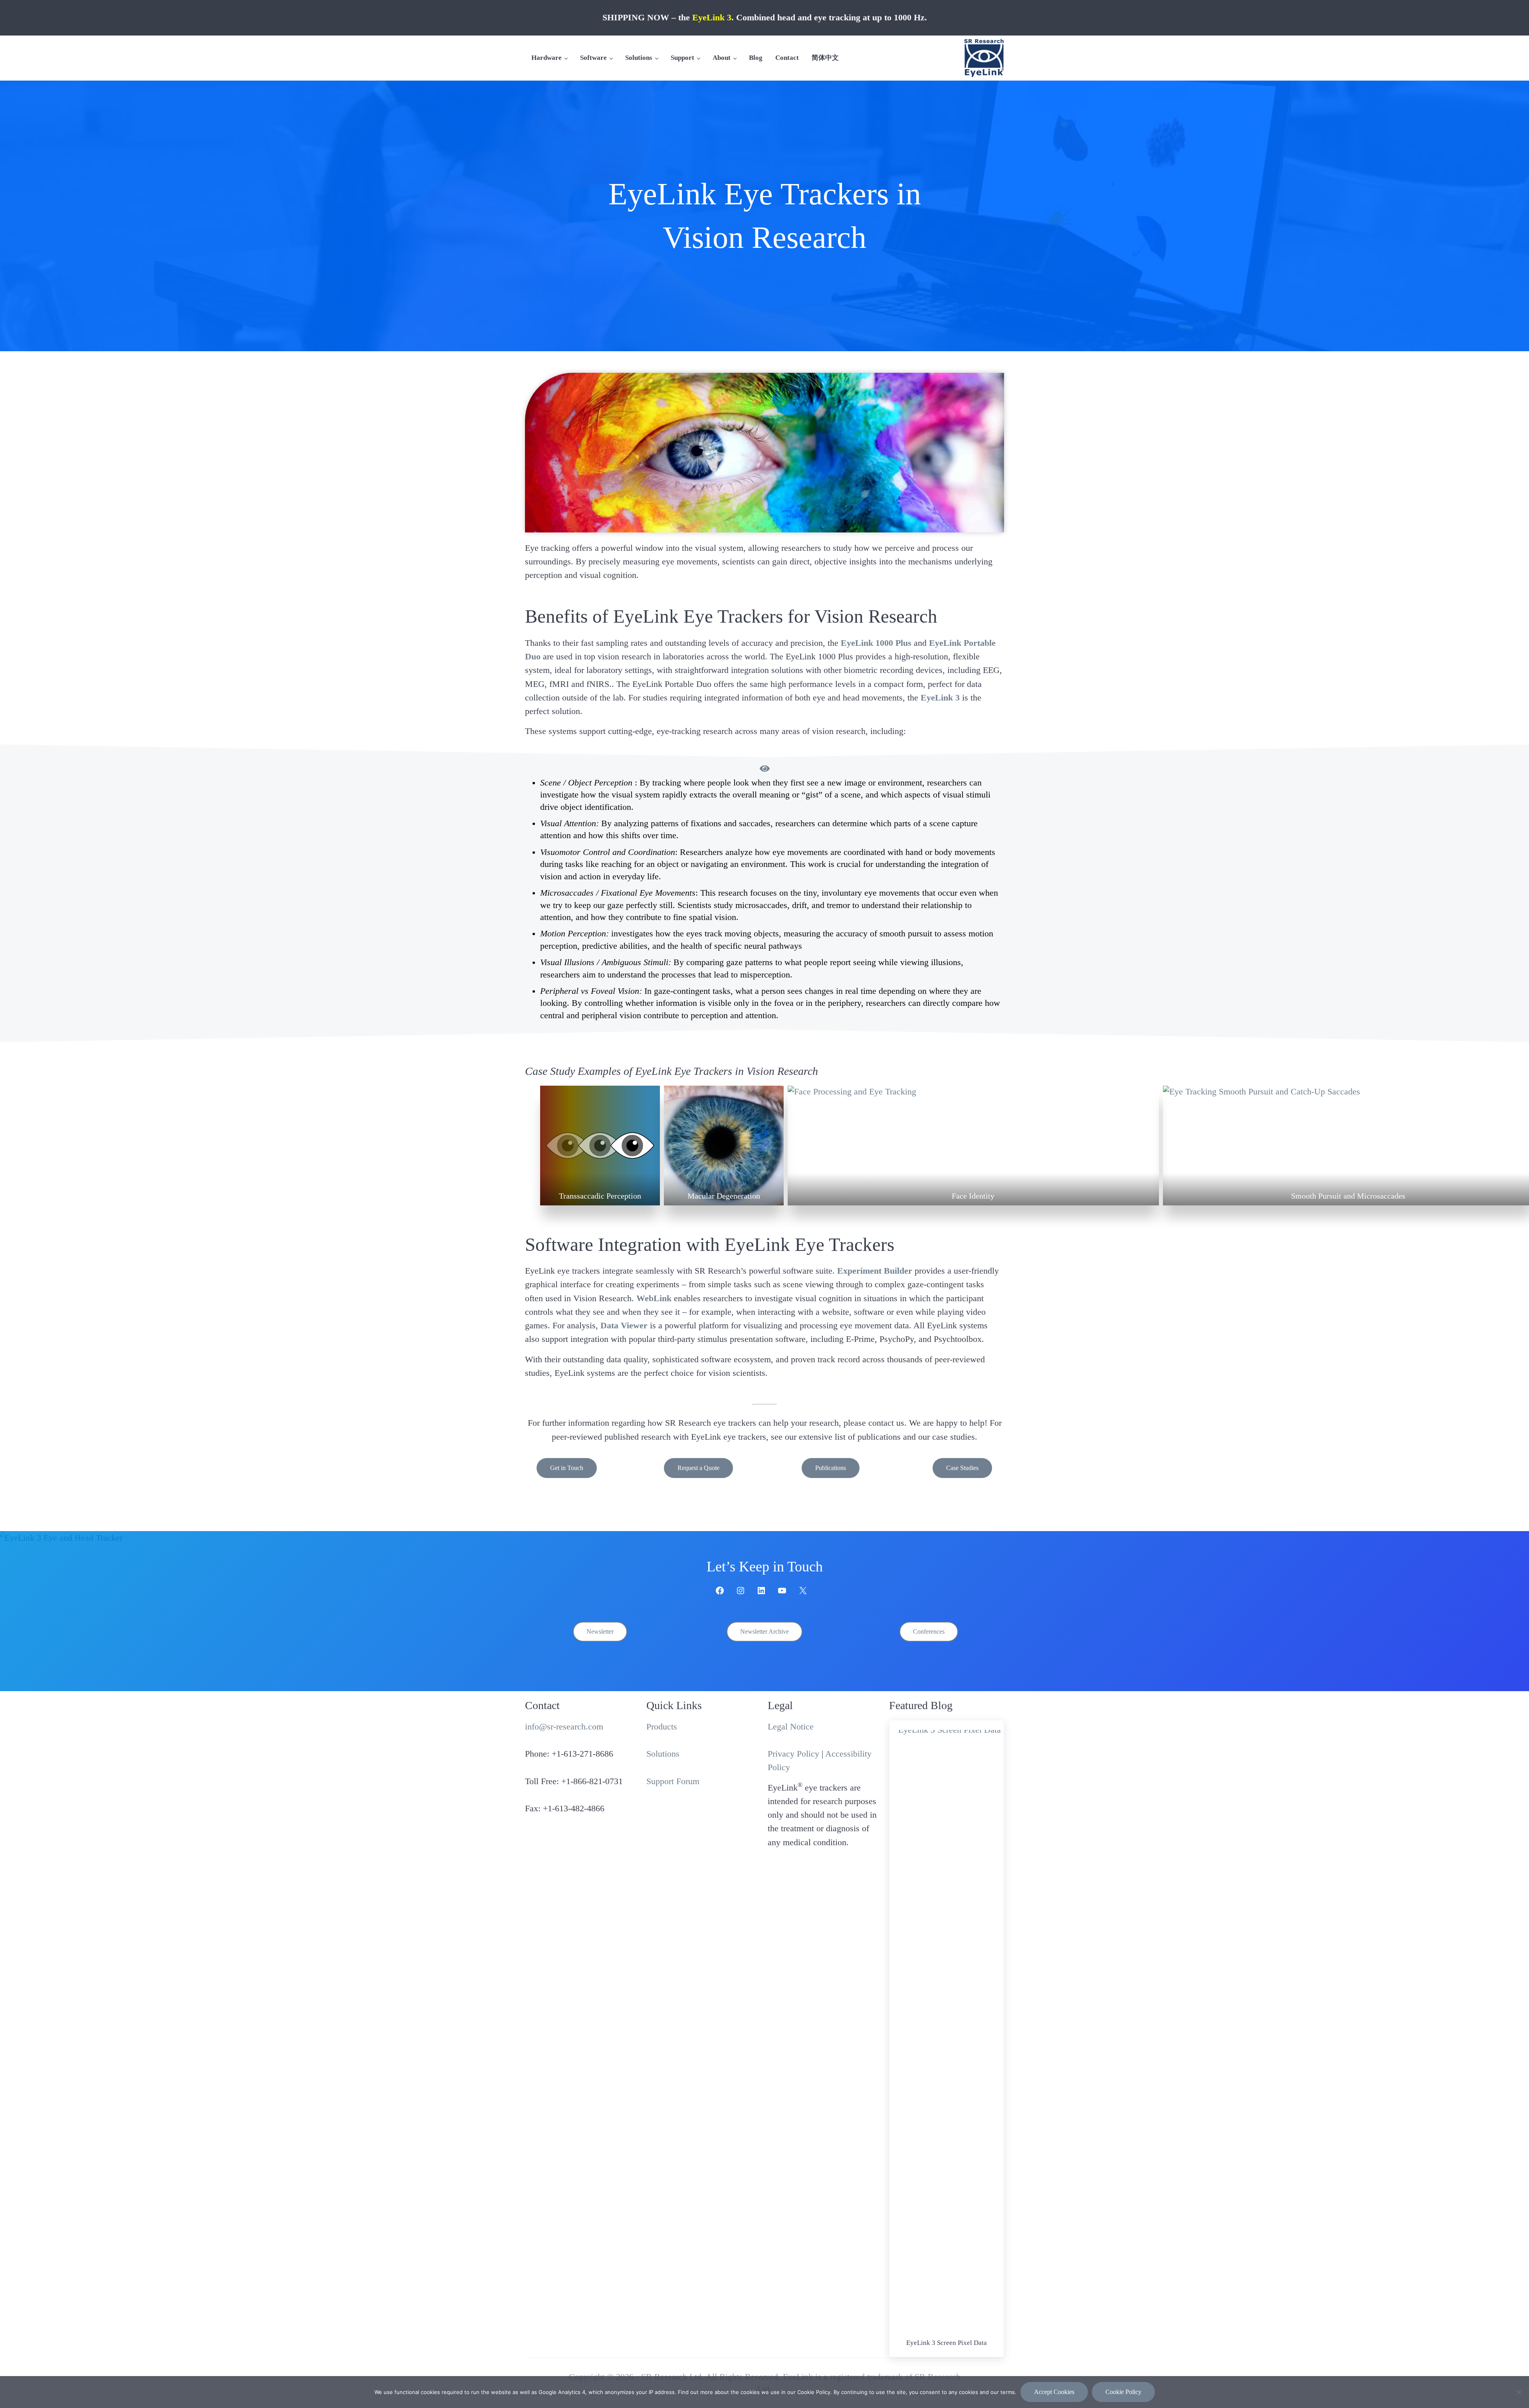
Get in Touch (567, 1468)
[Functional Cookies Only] (1519, 2392)
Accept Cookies (1054, 2392)
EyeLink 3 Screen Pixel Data (947, 2343)
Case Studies (962, 1468)
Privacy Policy (793, 1754)
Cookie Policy (1123, 2392)
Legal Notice (791, 1727)
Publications (831, 1468)
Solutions (663, 1754)
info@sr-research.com (564, 1727)
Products (662, 1727)
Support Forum (673, 1781)
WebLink (654, 1298)
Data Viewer (624, 1326)
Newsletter (600, 1631)
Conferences (929, 1631)
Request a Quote (698, 1468)
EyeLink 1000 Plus (876, 643)
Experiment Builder (875, 1271)
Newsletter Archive (764, 1631)
